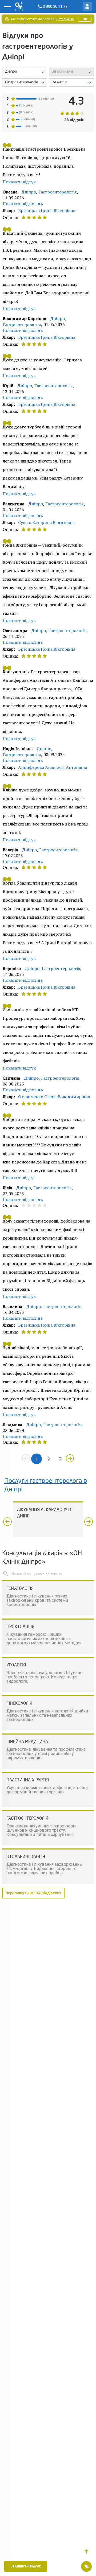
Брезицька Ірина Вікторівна (47, 210)
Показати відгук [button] (19, 182)
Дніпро (29, 192)
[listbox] (25, 72)
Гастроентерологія (58, 192)
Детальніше (65, 19)
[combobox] (25, 82)
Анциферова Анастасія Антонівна (53, 767)
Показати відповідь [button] (23, 204)
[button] (86, 2552)
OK (85, 19)
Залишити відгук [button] (26, 2566)
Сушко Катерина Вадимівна (46, 522)
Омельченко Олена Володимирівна (54, 1097)
